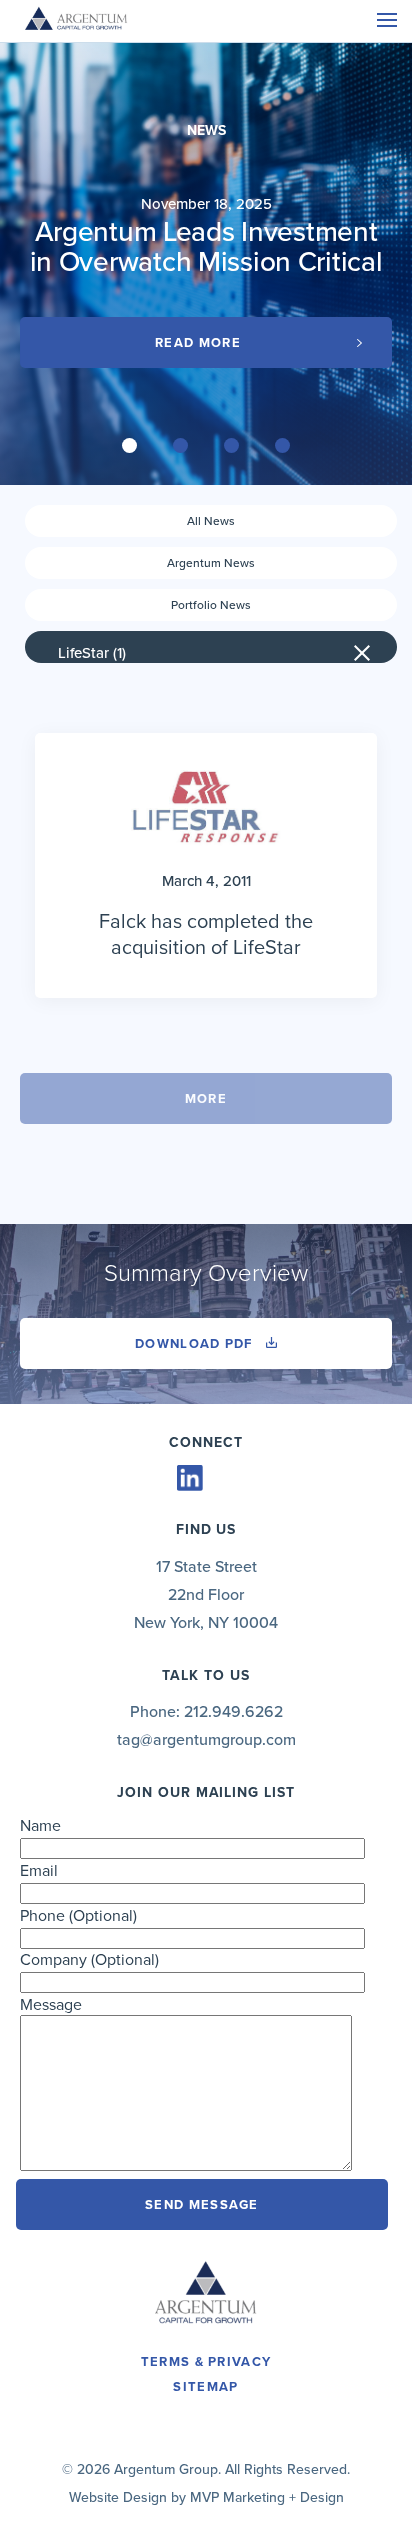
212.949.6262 (233, 1712)
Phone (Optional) (78, 1916)
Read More (198, 343)
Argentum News (211, 563)
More (206, 1099)
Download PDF (196, 1344)
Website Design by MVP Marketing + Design (206, 2497)
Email (39, 1871)
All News (211, 521)
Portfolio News (211, 605)
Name (40, 1826)
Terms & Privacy (206, 2362)
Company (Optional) (89, 1960)
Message (51, 2005)
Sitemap (205, 2387)
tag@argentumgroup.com (206, 1740)
